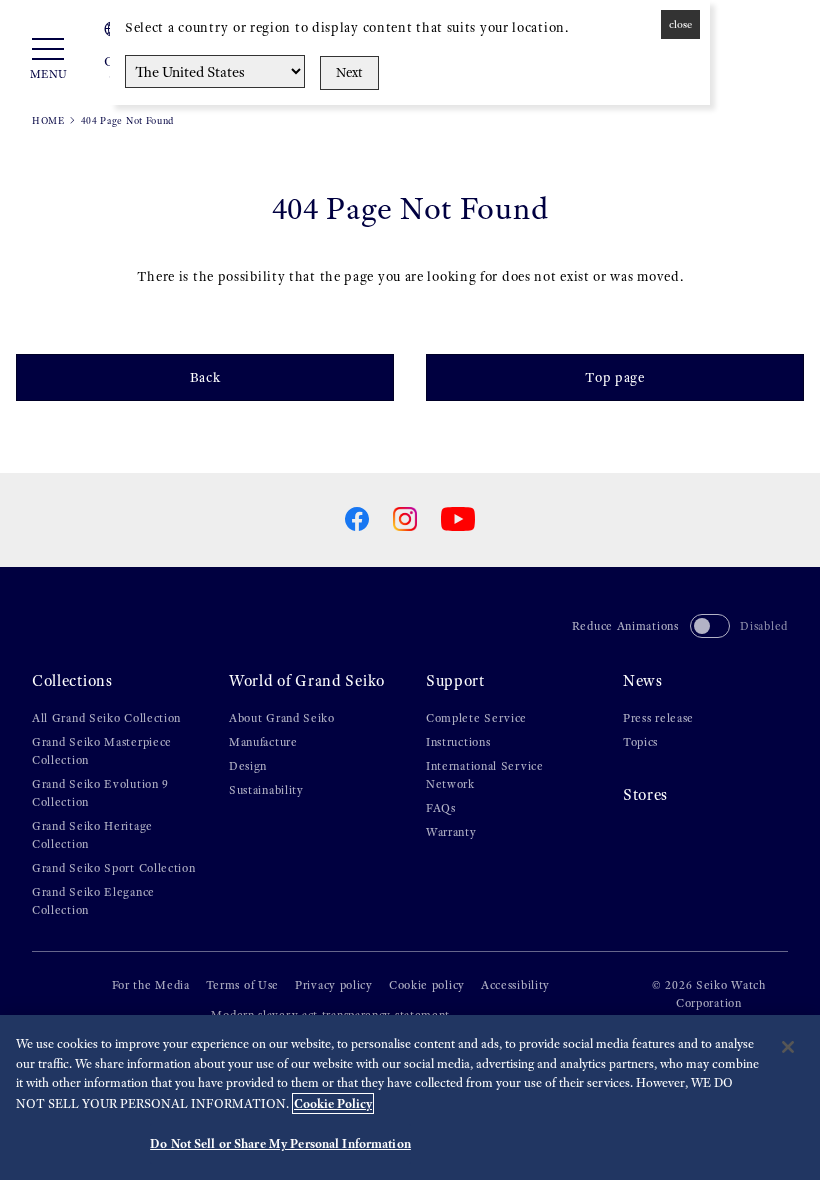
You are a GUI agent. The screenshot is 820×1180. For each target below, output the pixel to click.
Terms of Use (242, 985)
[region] (410, 1097)
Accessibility (515, 985)
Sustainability (266, 790)
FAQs (441, 808)
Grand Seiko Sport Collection (114, 868)
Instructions (458, 742)
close (680, 24)
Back (205, 377)
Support (455, 680)
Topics (640, 742)
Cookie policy (427, 985)
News (643, 680)
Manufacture (263, 742)
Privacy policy (334, 985)
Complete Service (476, 718)
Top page (615, 377)
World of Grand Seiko (307, 680)
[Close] (788, 1047)
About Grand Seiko (282, 718)
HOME (48, 120)
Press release (658, 718)
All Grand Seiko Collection (106, 718)
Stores (645, 794)
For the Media (151, 985)
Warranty (451, 832)
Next (349, 72)
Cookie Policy (333, 1103)
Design (248, 766)
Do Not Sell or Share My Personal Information (280, 1143)
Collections (72, 680)
